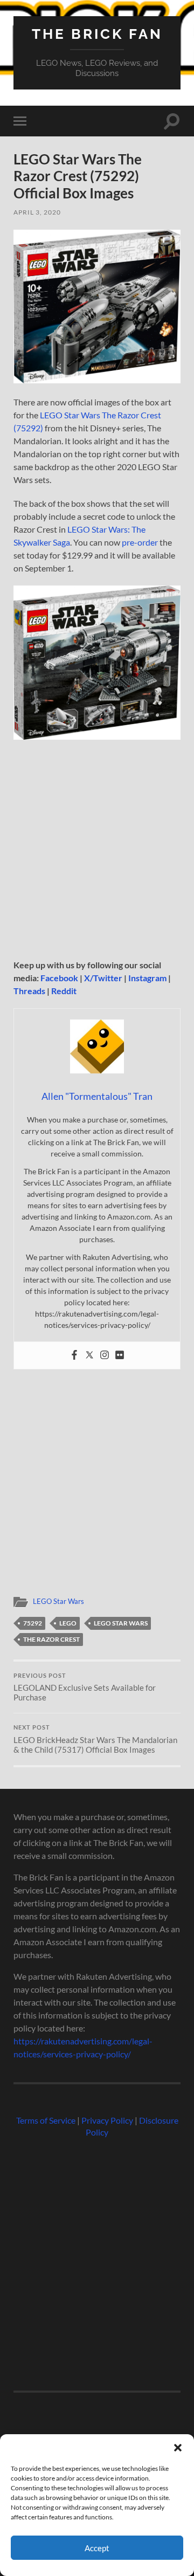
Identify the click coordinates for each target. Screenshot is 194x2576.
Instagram (147, 978)
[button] (178, 2448)
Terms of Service (46, 2120)
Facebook (59, 978)
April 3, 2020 (37, 212)
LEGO (68, 1623)
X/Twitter (103, 978)
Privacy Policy (107, 2120)
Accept (97, 2548)
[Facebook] (74, 1355)
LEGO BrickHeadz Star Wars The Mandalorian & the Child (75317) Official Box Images (95, 1739)
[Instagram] (105, 1355)
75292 (33, 1623)
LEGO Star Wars (58, 1601)
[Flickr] (120, 1355)
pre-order (140, 542)
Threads (29, 991)
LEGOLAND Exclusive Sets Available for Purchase (85, 1688)
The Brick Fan (97, 34)
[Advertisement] (97, 853)
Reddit (64, 991)
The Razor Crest (51, 1639)
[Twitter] (89, 1355)
